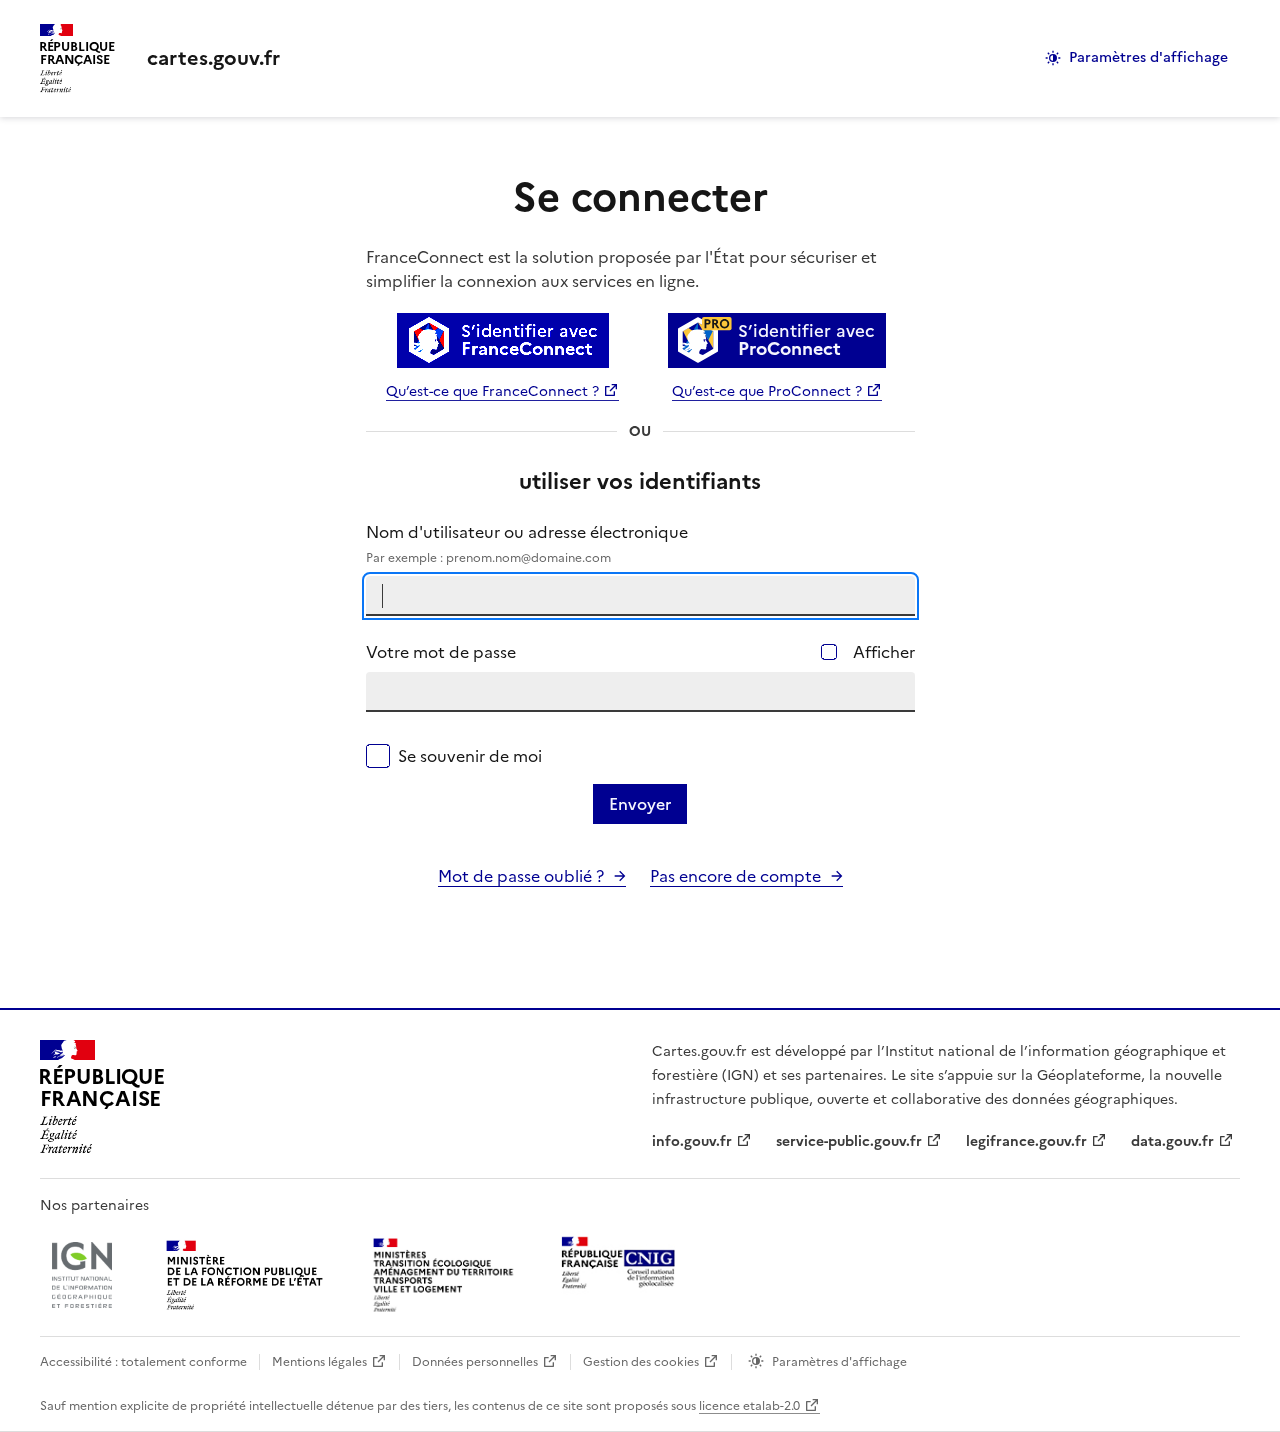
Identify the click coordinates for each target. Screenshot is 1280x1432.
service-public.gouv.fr (849, 1141)
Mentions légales (319, 1362)
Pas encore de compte (735, 876)
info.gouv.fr (692, 1141)
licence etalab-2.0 (749, 1406)
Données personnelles (475, 1362)
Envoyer (640, 804)
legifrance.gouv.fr (1026, 1141)
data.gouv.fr (1172, 1141)
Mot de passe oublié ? (521, 876)
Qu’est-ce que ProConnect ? (767, 391)
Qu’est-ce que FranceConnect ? (492, 391)
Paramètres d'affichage (1148, 57)
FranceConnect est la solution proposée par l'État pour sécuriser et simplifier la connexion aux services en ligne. (621, 269)
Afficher (884, 652)
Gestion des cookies (641, 1362)
